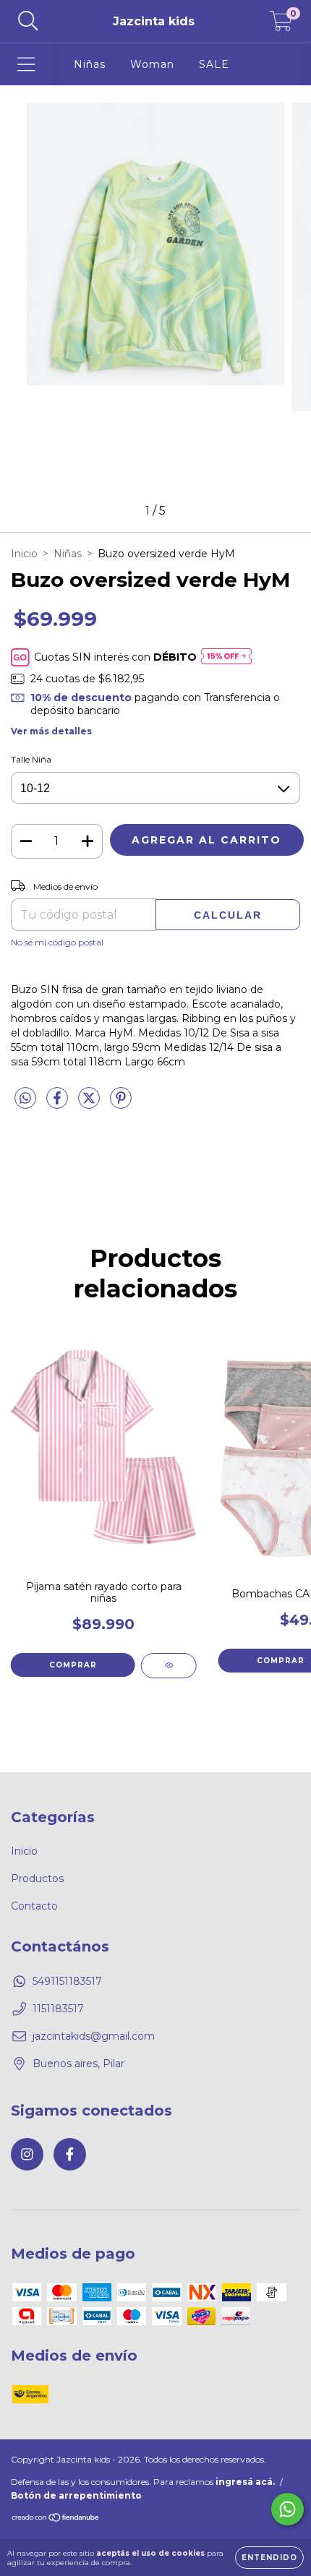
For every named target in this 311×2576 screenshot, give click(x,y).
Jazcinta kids (154, 21)
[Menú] (26, 65)
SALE (214, 64)
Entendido (269, 2558)
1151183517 (58, 2009)
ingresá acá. (245, 2482)
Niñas (90, 64)
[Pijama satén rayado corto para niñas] (169, 1666)
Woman (152, 64)
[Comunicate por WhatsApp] (287, 2509)
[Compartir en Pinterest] (121, 1104)
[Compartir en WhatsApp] (25, 1099)
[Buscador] (28, 21)
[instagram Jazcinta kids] (27, 2154)
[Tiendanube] (56, 2519)
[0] (281, 25)
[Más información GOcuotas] (226, 657)
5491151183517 (67, 1981)
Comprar (73, 1665)
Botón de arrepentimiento (76, 2495)
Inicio (24, 554)
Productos (37, 1879)
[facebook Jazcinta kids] (70, 2154)
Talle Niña (31, 759)
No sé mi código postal (57, 942)
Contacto (34, 1906)
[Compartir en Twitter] (90, 1104)
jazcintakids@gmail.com (94, 2036)
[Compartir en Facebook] (59, 1104)
